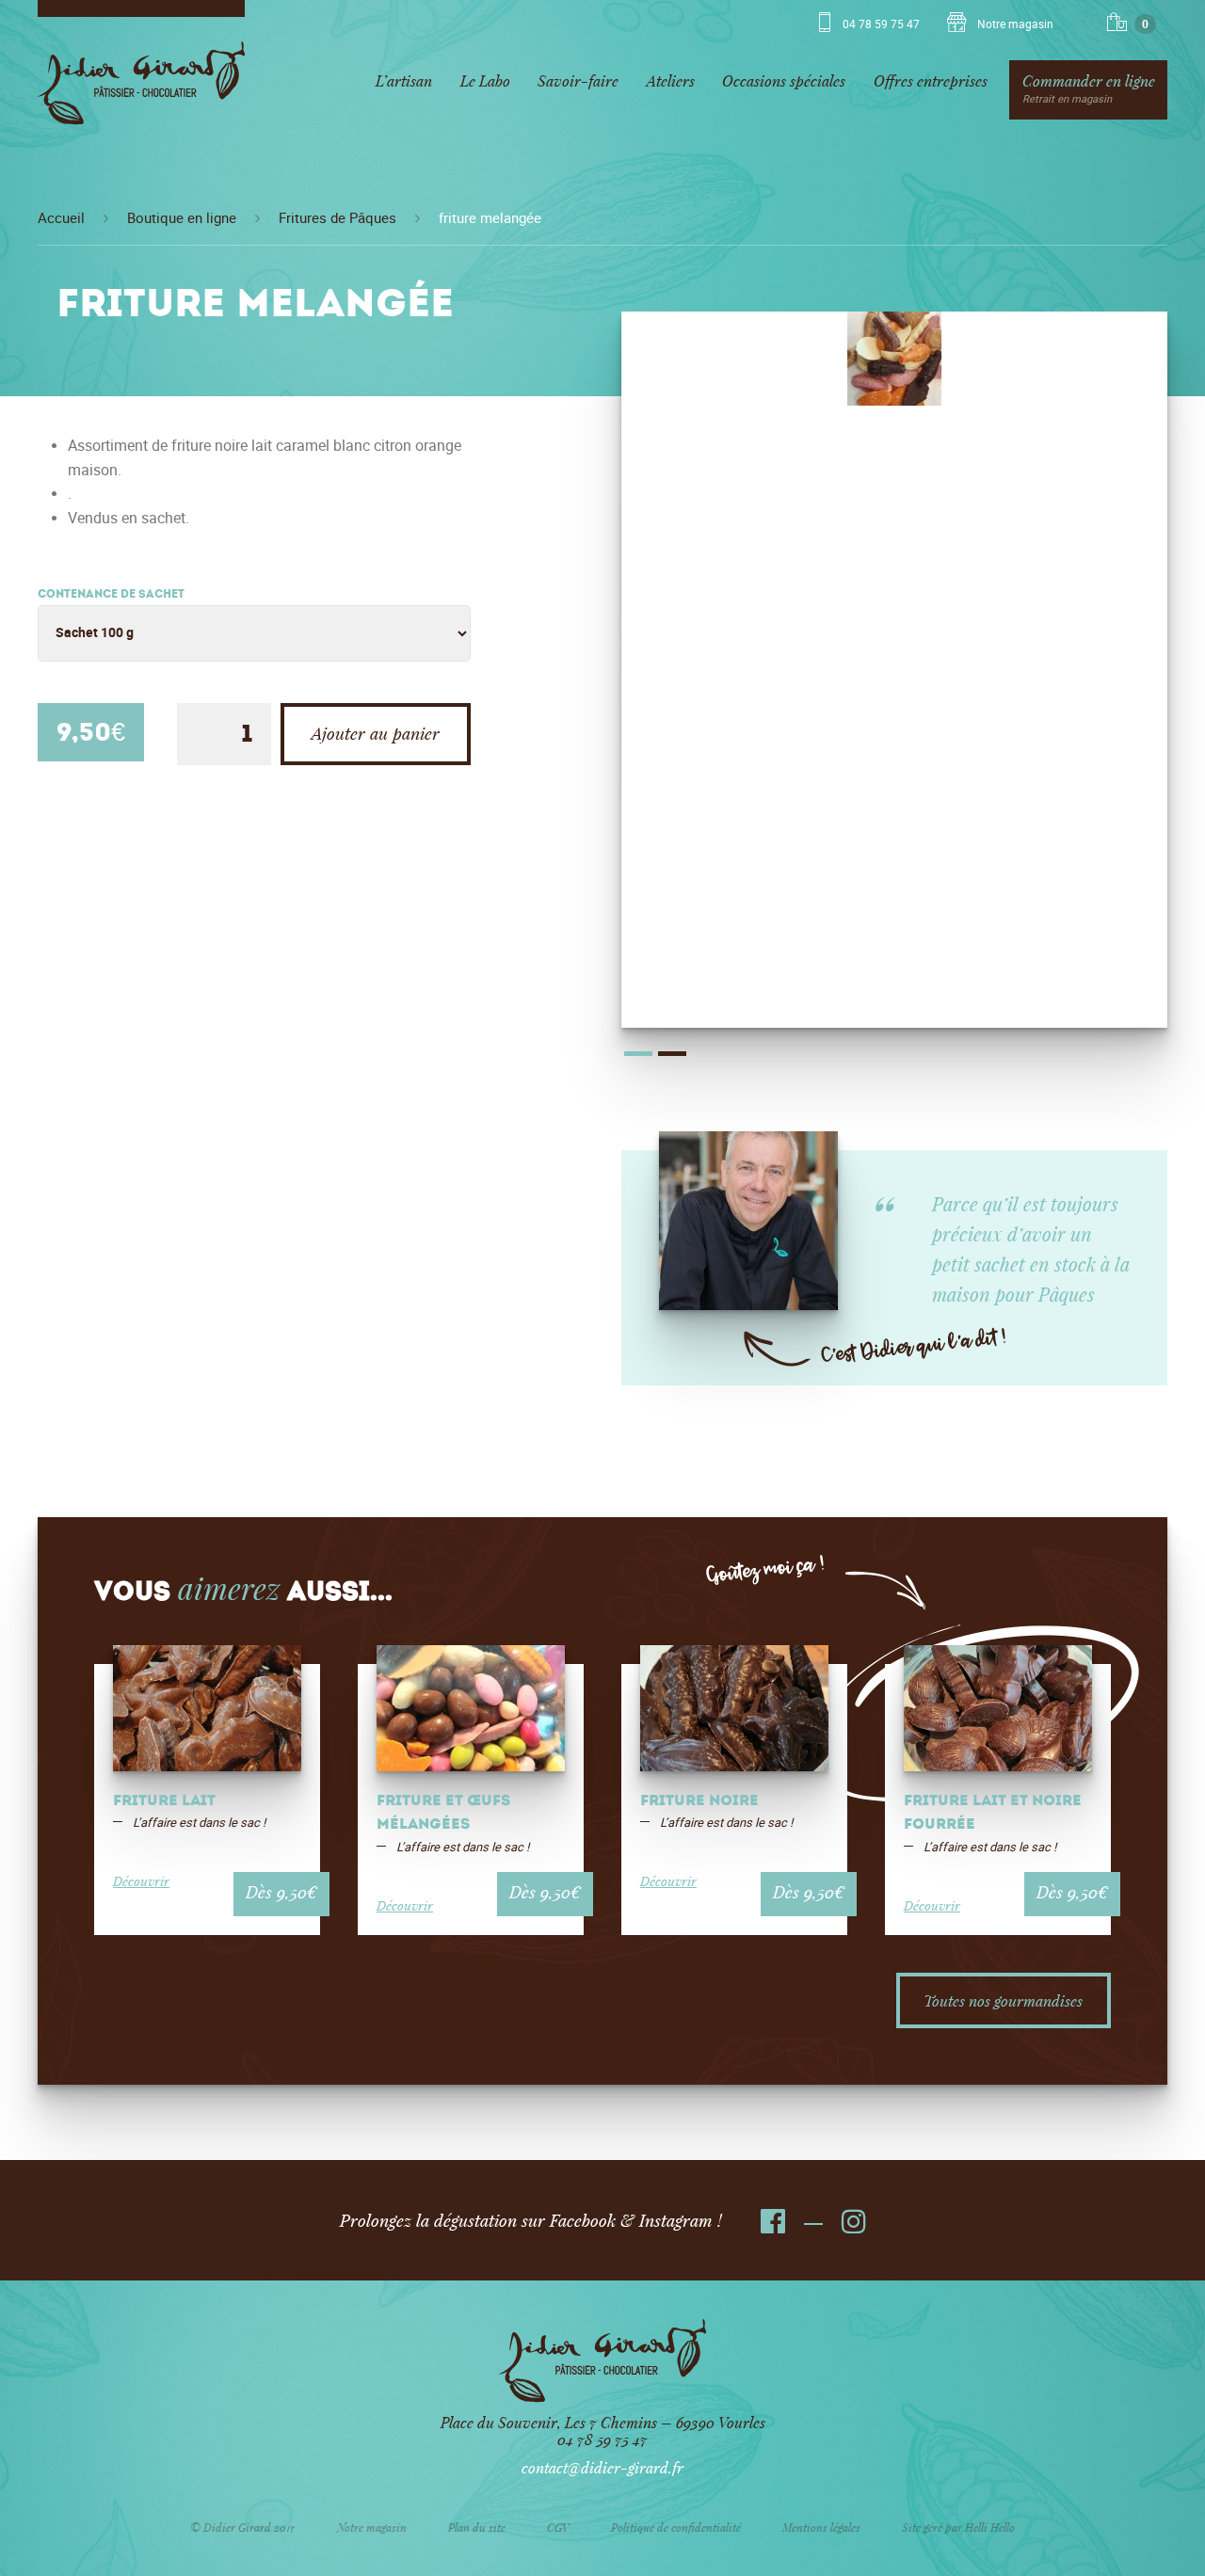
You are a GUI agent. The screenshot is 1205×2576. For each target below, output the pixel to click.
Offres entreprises (931, 80)
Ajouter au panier (376, 733)
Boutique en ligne (182, 218)
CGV (558, 2527)
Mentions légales (821, 2527)
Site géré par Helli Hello (958, 2527)
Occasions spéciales (784, 80)
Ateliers (671, 80)
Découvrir (141, 1881)
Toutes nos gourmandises (1003, 2000)
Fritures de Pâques (337, 218)
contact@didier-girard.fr (602, 2467)
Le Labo (485, 80)
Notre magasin (1014, 24)
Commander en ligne (1089, 88)
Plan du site (477, 2527)
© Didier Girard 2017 (243, 2527)
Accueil (61, 218)
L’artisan (404, 80)
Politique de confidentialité (676, 2527)
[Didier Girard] (141, 90)
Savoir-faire (578, 80)
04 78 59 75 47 (881, 24)
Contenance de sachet (111, 595)
